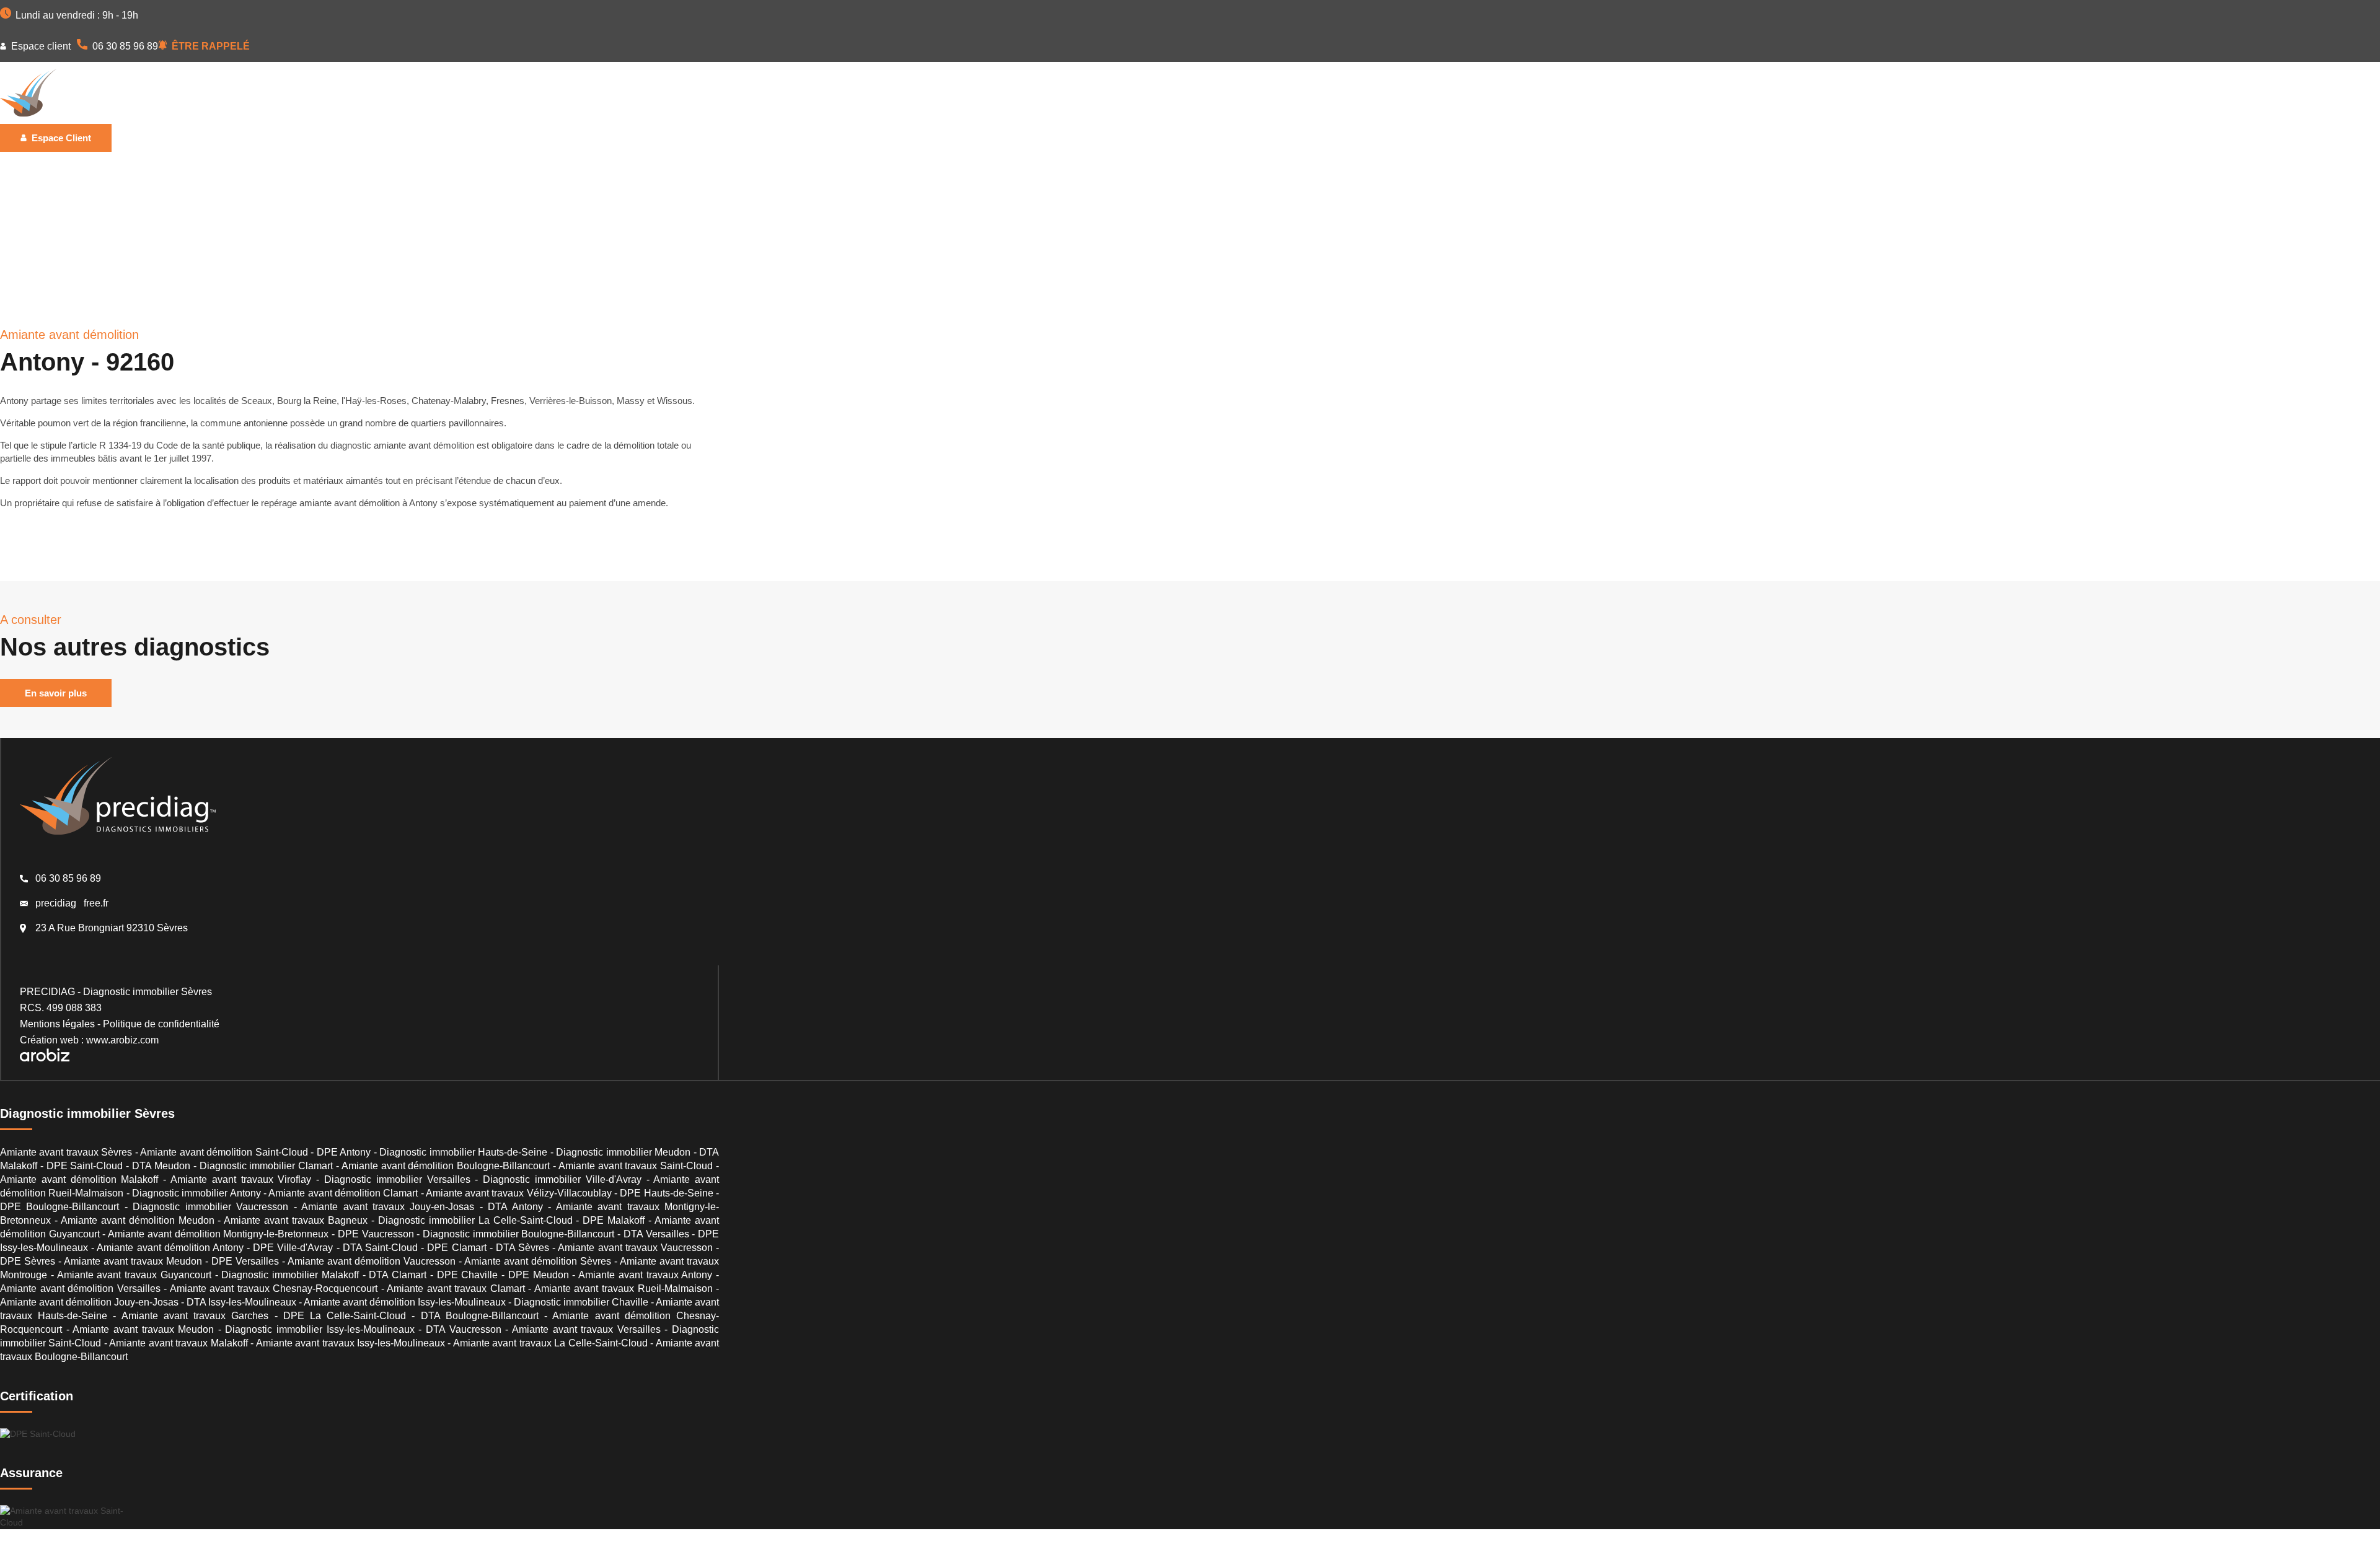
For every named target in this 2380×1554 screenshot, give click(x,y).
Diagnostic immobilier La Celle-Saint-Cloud (475, 1220)
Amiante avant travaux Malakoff (178, 1343)
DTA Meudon (161, 1166)
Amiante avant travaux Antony (645, 1275)
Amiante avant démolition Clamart (343, 1193)
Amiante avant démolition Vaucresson (372, 1261)
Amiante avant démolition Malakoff (79, 1179)
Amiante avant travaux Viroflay (241, 1179)
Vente (297, 93)
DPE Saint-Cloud (85, 1166)
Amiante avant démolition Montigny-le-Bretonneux (218, 1234)
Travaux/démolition (432, 93)
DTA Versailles (656, 1234)
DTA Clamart (398, 1275)
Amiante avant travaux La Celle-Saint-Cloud (550, 1343)
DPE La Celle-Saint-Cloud (345, 1316)
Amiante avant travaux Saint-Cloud (636, 1166)
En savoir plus (56, 693)
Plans (547, 93)
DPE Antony (344, 1152)
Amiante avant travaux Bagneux (296, 1220)
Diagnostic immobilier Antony (196, 1193)
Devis (650, 93)
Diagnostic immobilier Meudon (623, 1152)
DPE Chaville (468, 1275)
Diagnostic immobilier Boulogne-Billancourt (518, 1234)
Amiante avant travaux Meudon (133, 1261)
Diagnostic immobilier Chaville (581, 1302)
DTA (505, 93)
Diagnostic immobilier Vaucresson (210, 1207)
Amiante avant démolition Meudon (138, 1220)
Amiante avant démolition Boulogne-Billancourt (446, 1166)
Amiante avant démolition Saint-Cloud (224, 1152)
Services (599, 93)
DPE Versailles (245, 1261)
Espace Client (60, 138)
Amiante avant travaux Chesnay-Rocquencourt (274, 1288)
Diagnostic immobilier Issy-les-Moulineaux (320, 1329)
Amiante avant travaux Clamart (456, 1288)
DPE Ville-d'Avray (293, 1248)
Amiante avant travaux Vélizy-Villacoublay (519, 1193)
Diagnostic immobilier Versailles (397, 1179)
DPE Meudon (539, 1275)
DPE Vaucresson (376, 1234)
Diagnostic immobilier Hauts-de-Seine (463, 1152)
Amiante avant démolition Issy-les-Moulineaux (405, 1302)
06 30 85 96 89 (124, 46)
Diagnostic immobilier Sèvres (148, 992)
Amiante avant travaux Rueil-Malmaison (624, 1288)
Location (349, 93)
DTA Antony (515, 1207)
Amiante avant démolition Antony (170, 1248)
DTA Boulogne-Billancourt (480, 1316)
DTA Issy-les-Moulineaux (241, 1302)
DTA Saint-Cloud (380, 1248)
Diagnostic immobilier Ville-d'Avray (562, 1179)
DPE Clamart (456, 1248)
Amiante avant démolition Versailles (80, 1288)
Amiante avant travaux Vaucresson (635, 1248)
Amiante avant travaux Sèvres (66, 1152)
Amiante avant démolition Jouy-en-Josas (89, 1302)
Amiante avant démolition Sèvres (538, 1261)
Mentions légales (57, 1024)
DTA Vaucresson (464, 1329)
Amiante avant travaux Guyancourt (134, 1275)
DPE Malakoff (614, 1220)
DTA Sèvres (522, 1248)
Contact (700, 93)
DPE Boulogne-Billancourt (59, 1207)
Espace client (40, 46)
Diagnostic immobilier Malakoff (290, 1275)
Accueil (248, 93)
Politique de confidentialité (161, 1024)
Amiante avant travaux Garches (195, 1316)
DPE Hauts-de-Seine (666, 1193)
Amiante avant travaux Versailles (586, 1329)
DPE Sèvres (28, 1261)
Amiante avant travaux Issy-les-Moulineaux (350, 1343)
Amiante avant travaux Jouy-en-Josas (388, 1207)
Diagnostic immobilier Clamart (267, 1166)
